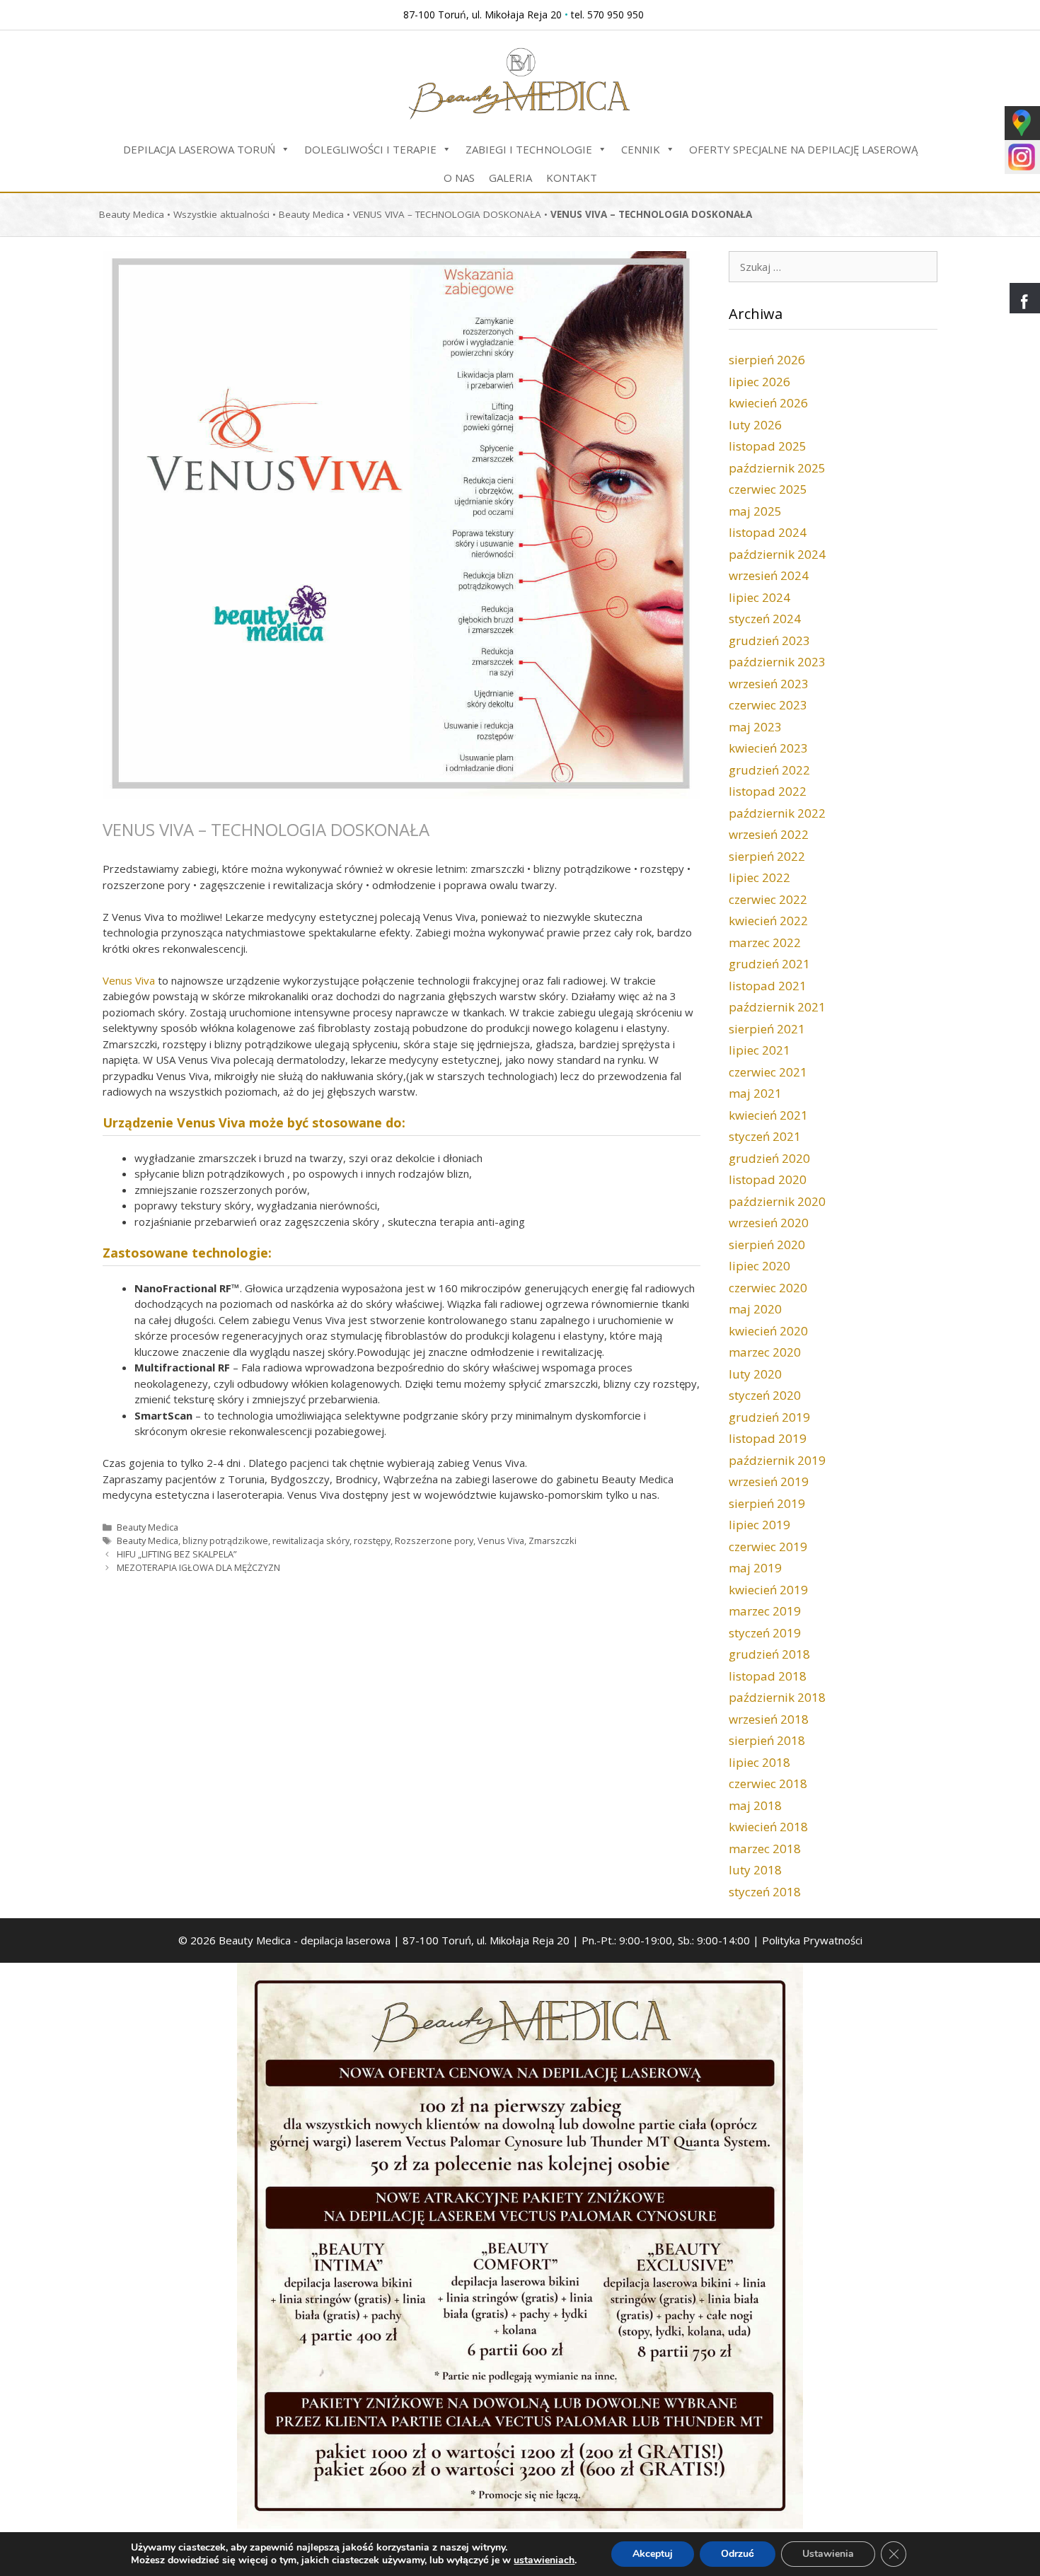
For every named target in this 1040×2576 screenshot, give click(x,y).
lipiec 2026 (759, 382)
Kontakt (572, 178)
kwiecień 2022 (768, 921)
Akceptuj (653, 2554)
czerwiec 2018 (768, 1783)
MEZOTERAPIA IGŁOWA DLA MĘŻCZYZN (198, 1567)
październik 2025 (777, 468)
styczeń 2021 (765, 1136)
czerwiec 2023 (768, 705)
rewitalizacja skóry (311, 1541)
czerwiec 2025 (768, 489)
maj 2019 (755, 1568)
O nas (459, 178)
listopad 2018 (768, 1676)
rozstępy (372, 1541)
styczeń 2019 (765, 1633)
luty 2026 (755, 425)
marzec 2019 (765, 1611)
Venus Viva (129, 980)
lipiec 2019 (759, 1525)
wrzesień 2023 (769, 684)
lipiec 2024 (759, 597)
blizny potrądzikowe (225, 1541)
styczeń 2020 (765, 1395)
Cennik (641, 149)
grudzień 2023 (769, 640)
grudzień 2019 (769, 1417)
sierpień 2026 (767, 360)
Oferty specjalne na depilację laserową (803, 149)
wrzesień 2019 (769, 1481)
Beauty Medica (132, 214)
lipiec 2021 (759, 1050)
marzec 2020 (765, 1352)
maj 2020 (755, 1309)
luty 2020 (755, 1374)
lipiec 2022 (759, 877)
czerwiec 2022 (768, 899)
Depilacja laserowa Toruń (199, 149)
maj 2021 (755, 1093)
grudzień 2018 (769, 1654)
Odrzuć (738, 2554)
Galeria (510, 178)
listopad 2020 (768, 1179)
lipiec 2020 (759, 1266)
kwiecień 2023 (768, 748)
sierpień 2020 (767, 1245)
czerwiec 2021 (768, 1072)
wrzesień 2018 (769, 1719)
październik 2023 (777, 662)
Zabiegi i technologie (529, 149)
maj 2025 (755, 511)
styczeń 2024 (765, 619)
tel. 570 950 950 (607, 14)
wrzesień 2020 (769, 1223)
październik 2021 (777, 1007)
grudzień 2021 (769, 964)
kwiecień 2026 (768, 403)
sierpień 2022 (767, 856)
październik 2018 (777, 1697)
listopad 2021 (768, 986)
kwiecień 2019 (768, 1590)
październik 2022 (777, 813)
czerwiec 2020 (768, 1288)
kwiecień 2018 (768, 1827)
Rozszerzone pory (434, 1541)
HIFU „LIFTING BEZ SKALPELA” (177, 1554)
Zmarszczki (553, 1541)
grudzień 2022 (769, 770)
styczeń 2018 (765, 1892)
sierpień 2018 (767, 1740)
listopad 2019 (768, 1438)
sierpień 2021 (767, 1029)
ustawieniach (544, 2560)
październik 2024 (777, 554)
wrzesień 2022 (769, 834)
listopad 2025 (768, 446)
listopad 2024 (768, 532)
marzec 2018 (765, 1849)
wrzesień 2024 (769, 575)
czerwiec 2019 (768, 1547)
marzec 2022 (765, 942)
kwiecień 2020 (768, 1331)
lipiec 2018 (759, 1762)
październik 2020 (777, 1201)
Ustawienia (828, 2554)
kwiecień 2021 (768, 1115)
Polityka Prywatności (812, 1940)
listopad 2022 (768, 791)
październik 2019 (777, 1460)
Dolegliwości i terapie (370, 149)
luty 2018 (755, 1870)
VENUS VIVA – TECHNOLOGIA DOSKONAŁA (447, 214)
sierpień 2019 (767, 1503)
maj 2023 (755, 727)
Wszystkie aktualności (221, 214)
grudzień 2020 (769, 1158)
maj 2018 (755, 1805)
